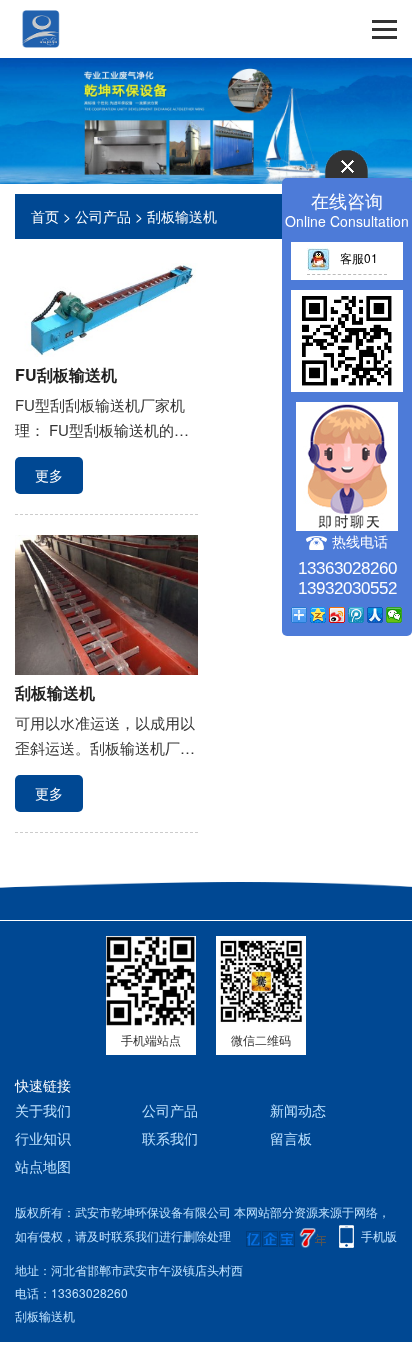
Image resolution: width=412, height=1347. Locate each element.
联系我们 (170, 1138)
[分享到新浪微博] (337, 615)
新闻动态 (298, 1110)
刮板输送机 (182, 216)
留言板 (291, 1138)
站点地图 (43, 1166)
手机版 (379, 1235)
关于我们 (43, 1110)
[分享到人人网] (375, 615)
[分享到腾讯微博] (356, 615)
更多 (49, 475)
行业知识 (43, 1138)
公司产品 (103, 216)
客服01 (359, 257)
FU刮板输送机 (66, 374)
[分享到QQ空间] (318, 615)
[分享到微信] (394, 615)
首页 (45, 216)
